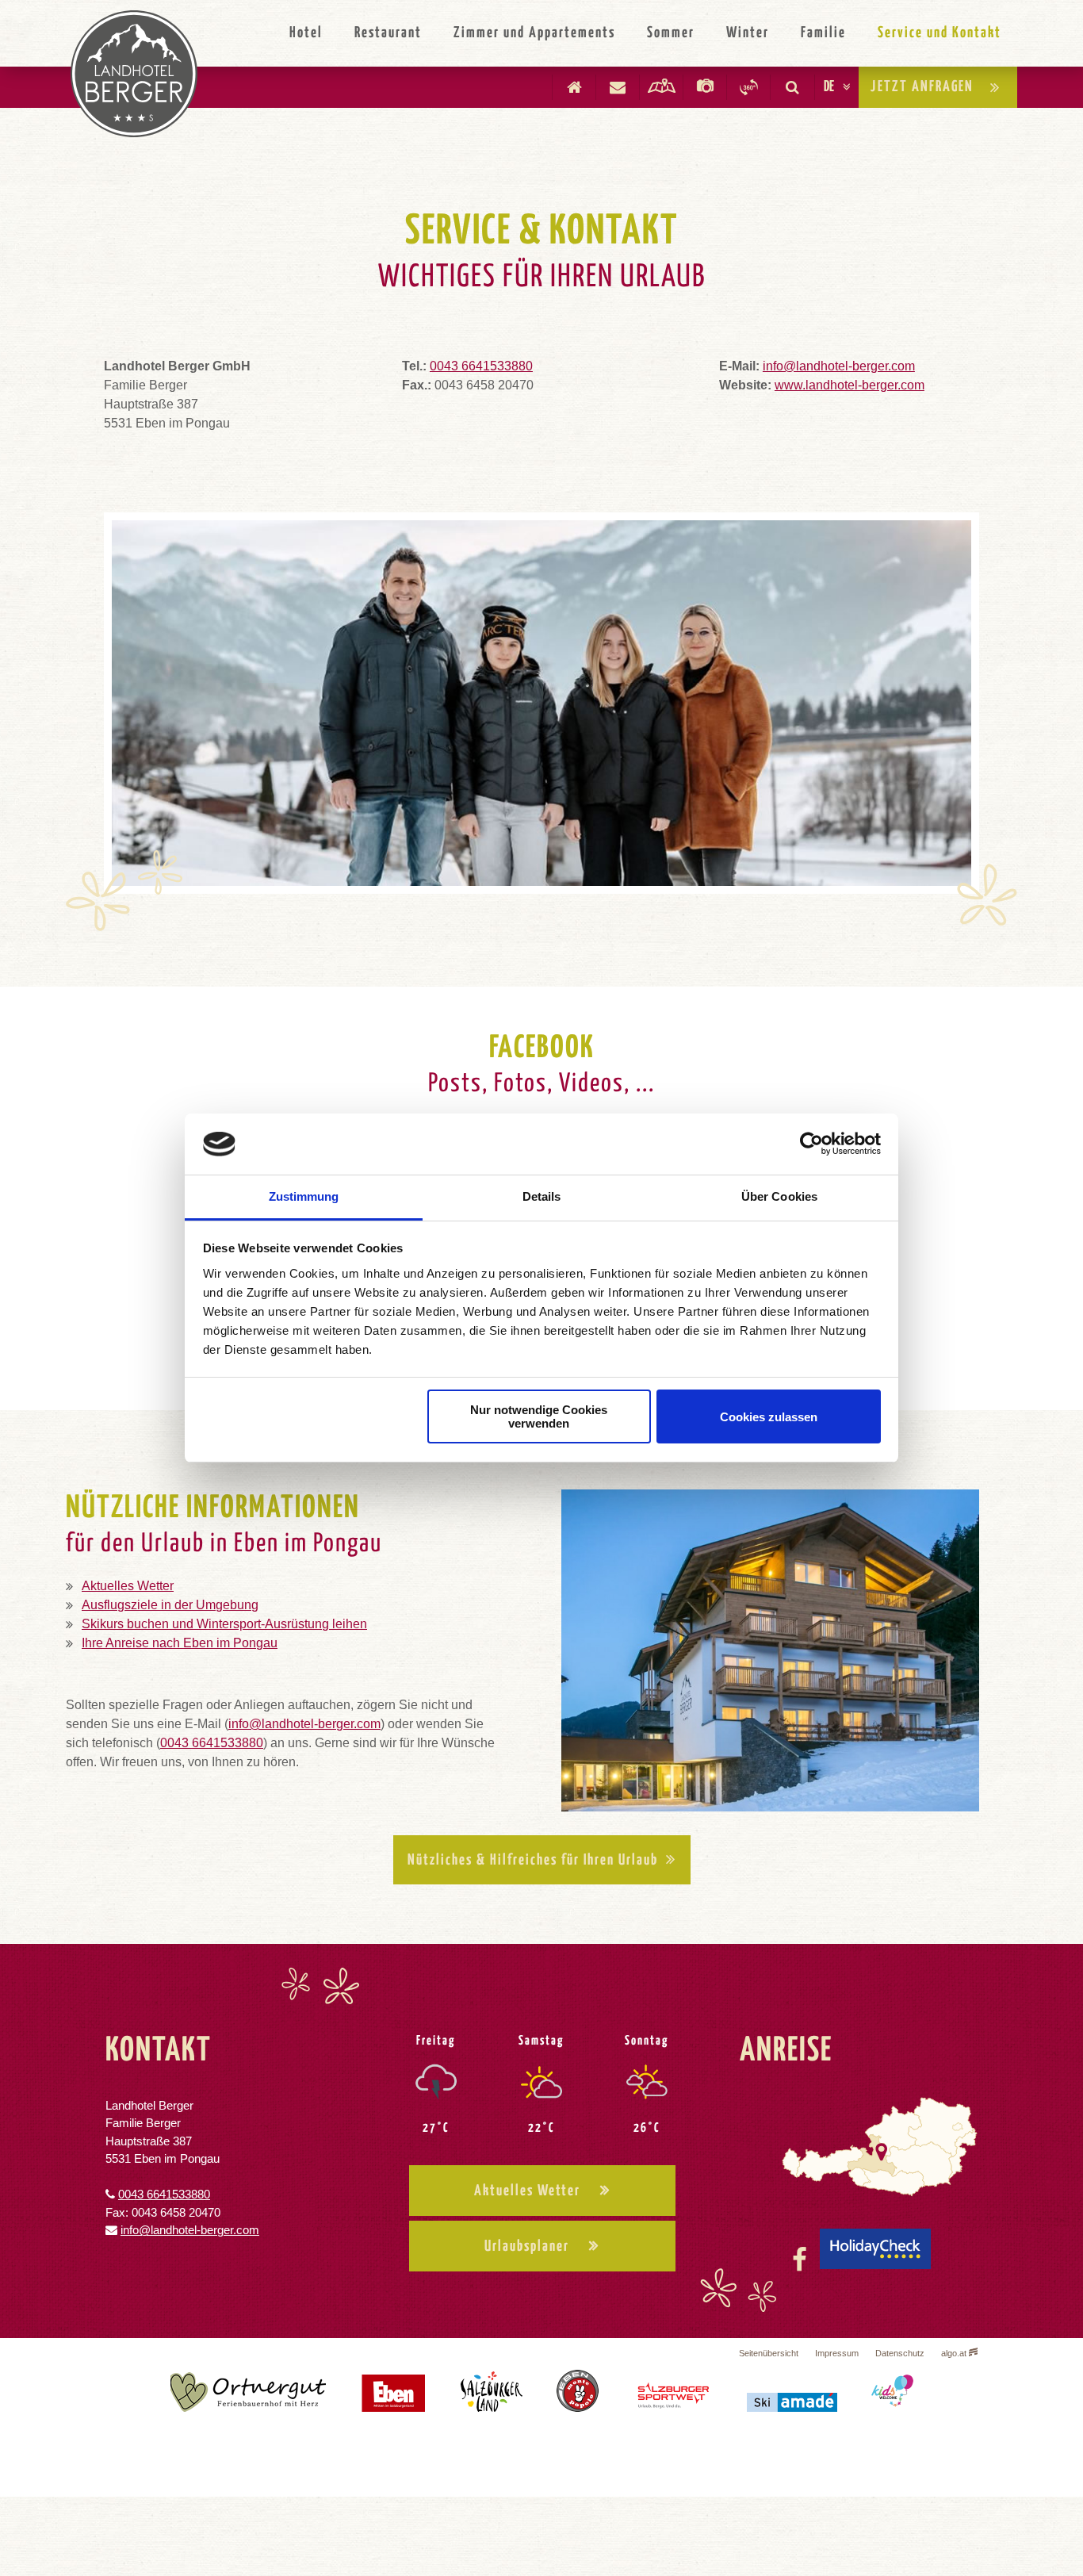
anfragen (922, 87)
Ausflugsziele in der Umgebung (170, 1605)
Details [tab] (542, 1196)
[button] (542, 1860)
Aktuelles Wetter (128, 1586)
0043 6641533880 (481, 366)
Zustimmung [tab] (304, 1196)
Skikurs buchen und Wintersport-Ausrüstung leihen (224, 1624)
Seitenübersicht (769, 2353)
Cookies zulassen (769, 1417)
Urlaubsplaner (527, 2246)
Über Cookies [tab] (779, 1196)
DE (829, 87)
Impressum (837, 2353)
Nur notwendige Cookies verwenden (539, 1416)
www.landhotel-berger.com (850, 385)
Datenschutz (900, 2353)
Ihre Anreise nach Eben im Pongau (180, 1643)
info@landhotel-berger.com (839, 366)
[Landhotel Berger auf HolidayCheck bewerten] (875, 2260)
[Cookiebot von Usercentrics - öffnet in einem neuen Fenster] (811, 1144)
